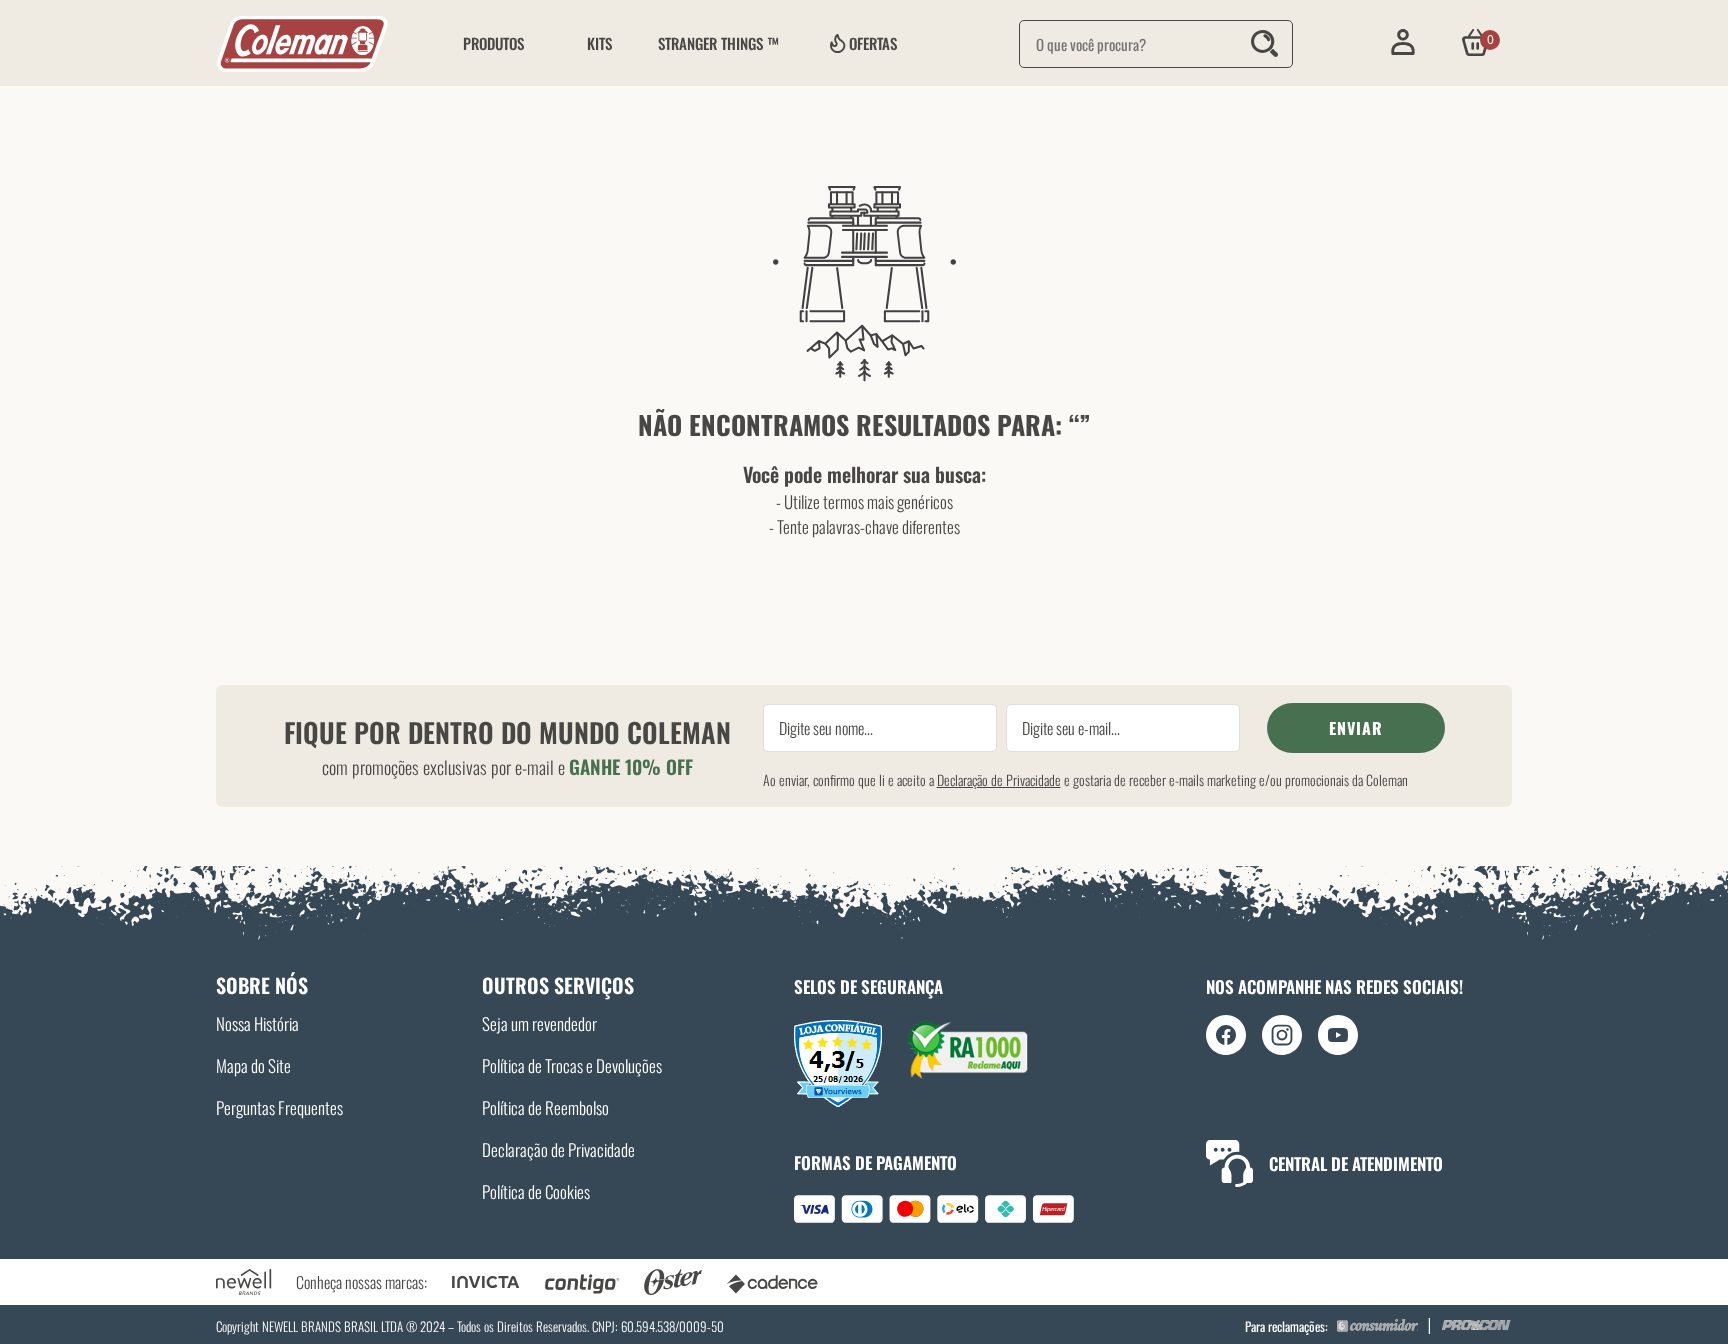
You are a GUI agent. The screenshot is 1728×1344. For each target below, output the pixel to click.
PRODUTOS (493, 43)
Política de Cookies (536, 1191)
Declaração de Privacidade (999, 779)
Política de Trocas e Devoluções (572, 1065)
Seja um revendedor (539, 1023)
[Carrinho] (1475, 42)
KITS (599, 43)
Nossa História (257, 1023)
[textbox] (1156, 44)
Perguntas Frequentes (279, 1107)
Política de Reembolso (545, 1107)
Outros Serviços (558, 985)
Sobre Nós (262, 985)
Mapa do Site (253, 1065)
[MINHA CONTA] (1402, 42)
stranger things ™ (718, 43)
